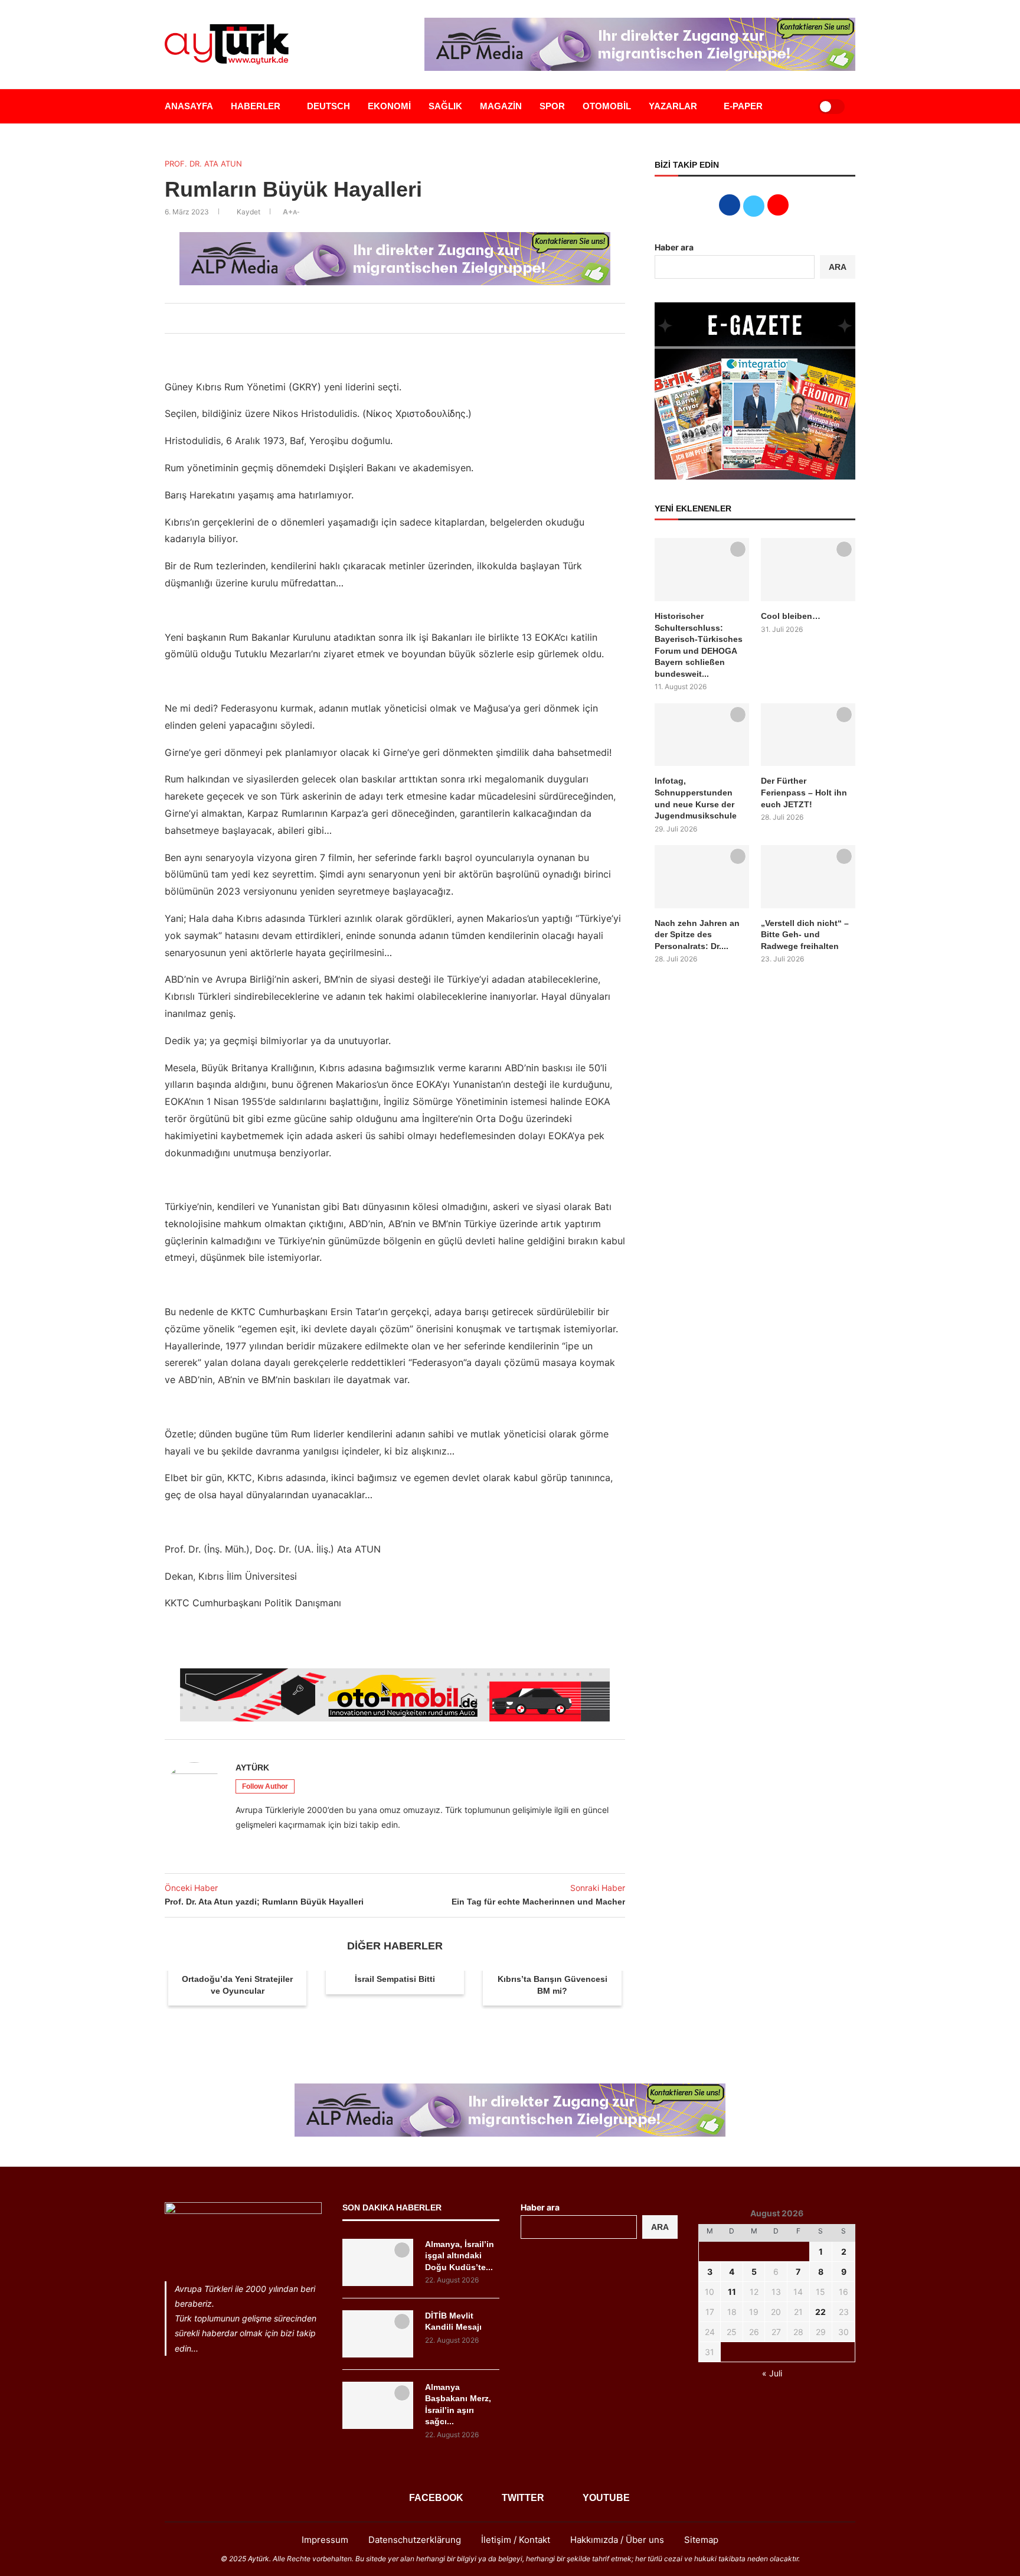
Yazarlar (673, 106)
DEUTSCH (328, 106)
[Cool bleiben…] (808, 570)
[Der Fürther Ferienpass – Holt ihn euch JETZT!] (808, 735)
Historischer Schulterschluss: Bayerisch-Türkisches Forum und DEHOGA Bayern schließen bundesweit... (699, 645)
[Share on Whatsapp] (404, 318)
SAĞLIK (445, 106)
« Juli (772, 2373)
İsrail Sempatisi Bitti (395, 1979)
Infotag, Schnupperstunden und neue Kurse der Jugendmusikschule (696, 798)
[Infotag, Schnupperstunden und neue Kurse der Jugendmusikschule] (702, 735)
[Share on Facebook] (365, 318)
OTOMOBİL (607, 106)
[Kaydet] (738, 549)
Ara (660, 2227)
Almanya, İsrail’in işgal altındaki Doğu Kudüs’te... (460, 2256)
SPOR (552, 106)
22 (820, 2312)
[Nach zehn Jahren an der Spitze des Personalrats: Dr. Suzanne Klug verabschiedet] (702, 877)
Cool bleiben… (791, 616)
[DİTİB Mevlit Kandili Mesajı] (378, 2334)
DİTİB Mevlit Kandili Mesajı (453, 2321)
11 (732, 2292)
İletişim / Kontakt (516, 2540)
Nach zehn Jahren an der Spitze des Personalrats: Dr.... (697, 935)
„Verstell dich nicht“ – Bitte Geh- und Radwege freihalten (805, 935)
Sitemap (701, 2540)
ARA (838, 267)
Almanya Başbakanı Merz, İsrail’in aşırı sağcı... (458, 2404)
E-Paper (743, 106)
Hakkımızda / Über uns (617, 2540)
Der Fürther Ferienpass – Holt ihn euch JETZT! (804, 792)
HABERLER (256, 106)
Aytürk (252, 1768)
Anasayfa (189, 106)
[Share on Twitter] (378, 318)
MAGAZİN (501, 106)
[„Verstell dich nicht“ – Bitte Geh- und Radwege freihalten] (808, 877)
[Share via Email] (417, 318)
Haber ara (674, 247)
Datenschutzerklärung (415, 2540)
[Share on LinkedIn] (391, 318)
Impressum (325, 2540)
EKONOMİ (389, 106)
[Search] (795, 106)
